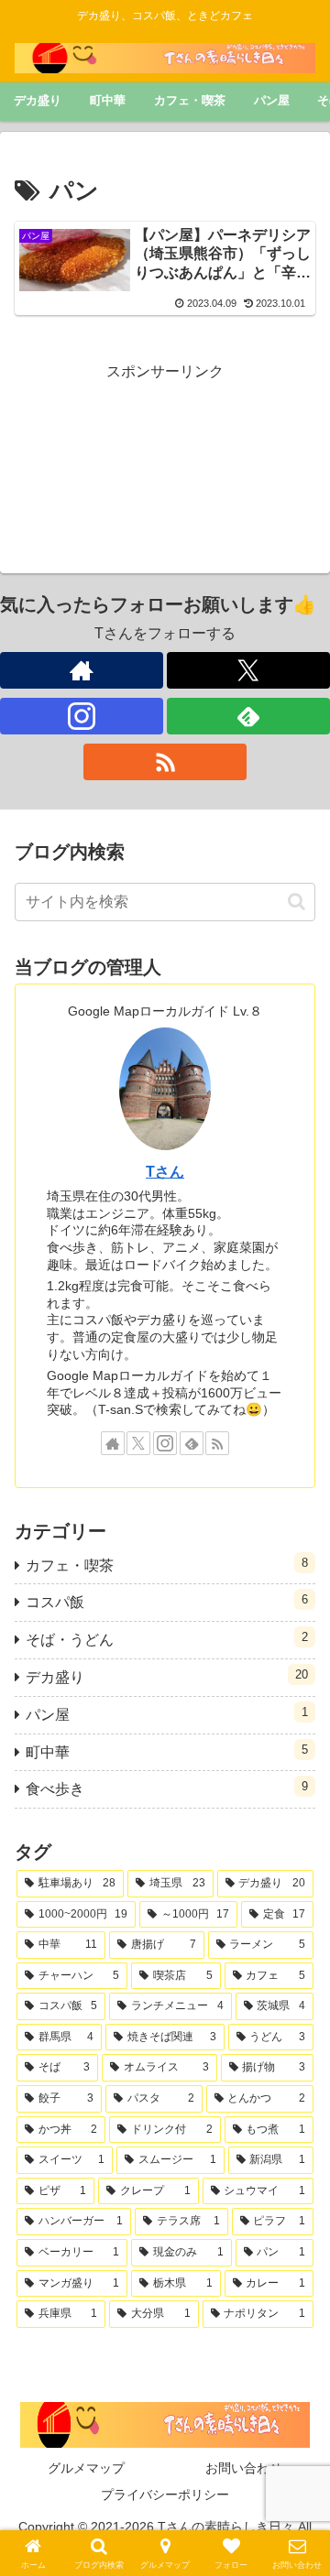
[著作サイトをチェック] (82, 670)
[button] (297, 902)
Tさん (165, 1172)
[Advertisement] (165, 451)
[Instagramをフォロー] (82, 716)
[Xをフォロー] (248, 670)
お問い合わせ (244, 2468)
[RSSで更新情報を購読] (165, 762)
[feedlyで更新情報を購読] (248, 716)
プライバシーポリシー (165, 2494)
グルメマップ (86, 2468)
